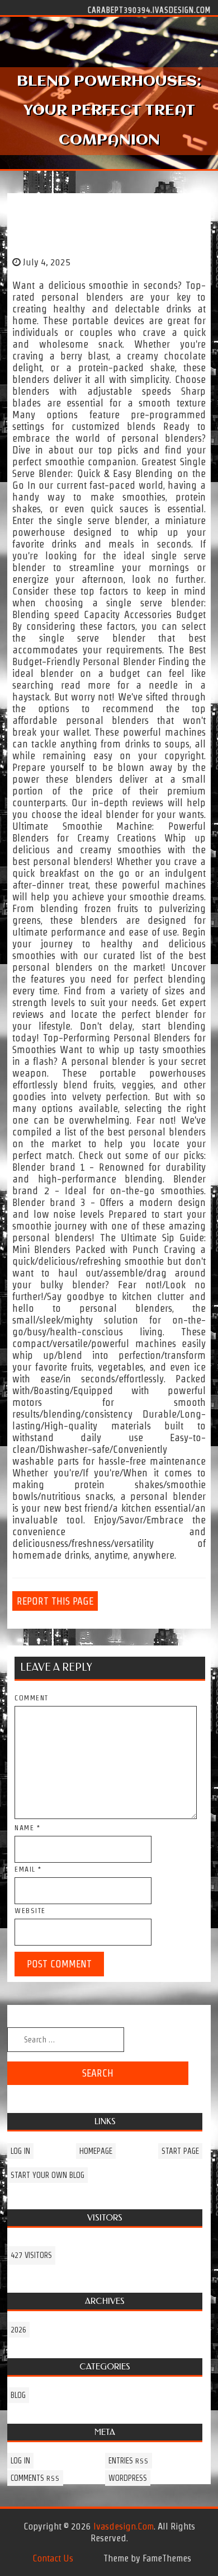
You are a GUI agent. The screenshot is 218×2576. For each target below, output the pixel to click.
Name (27, 1828)
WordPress (128, 2478)
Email (28, 1869)
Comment (32, 1698)
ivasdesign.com (124, 2526)
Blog (18, 2395)
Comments (35, 2478)
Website (30, 1911)
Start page (180, 2151)
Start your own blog (48, 2175)
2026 (18, 2330)
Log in (20, 2151)
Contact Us (53, 2558)
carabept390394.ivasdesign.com (149, 10)
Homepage (96, 2151)
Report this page (55, 1601)
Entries (129, 2461)
